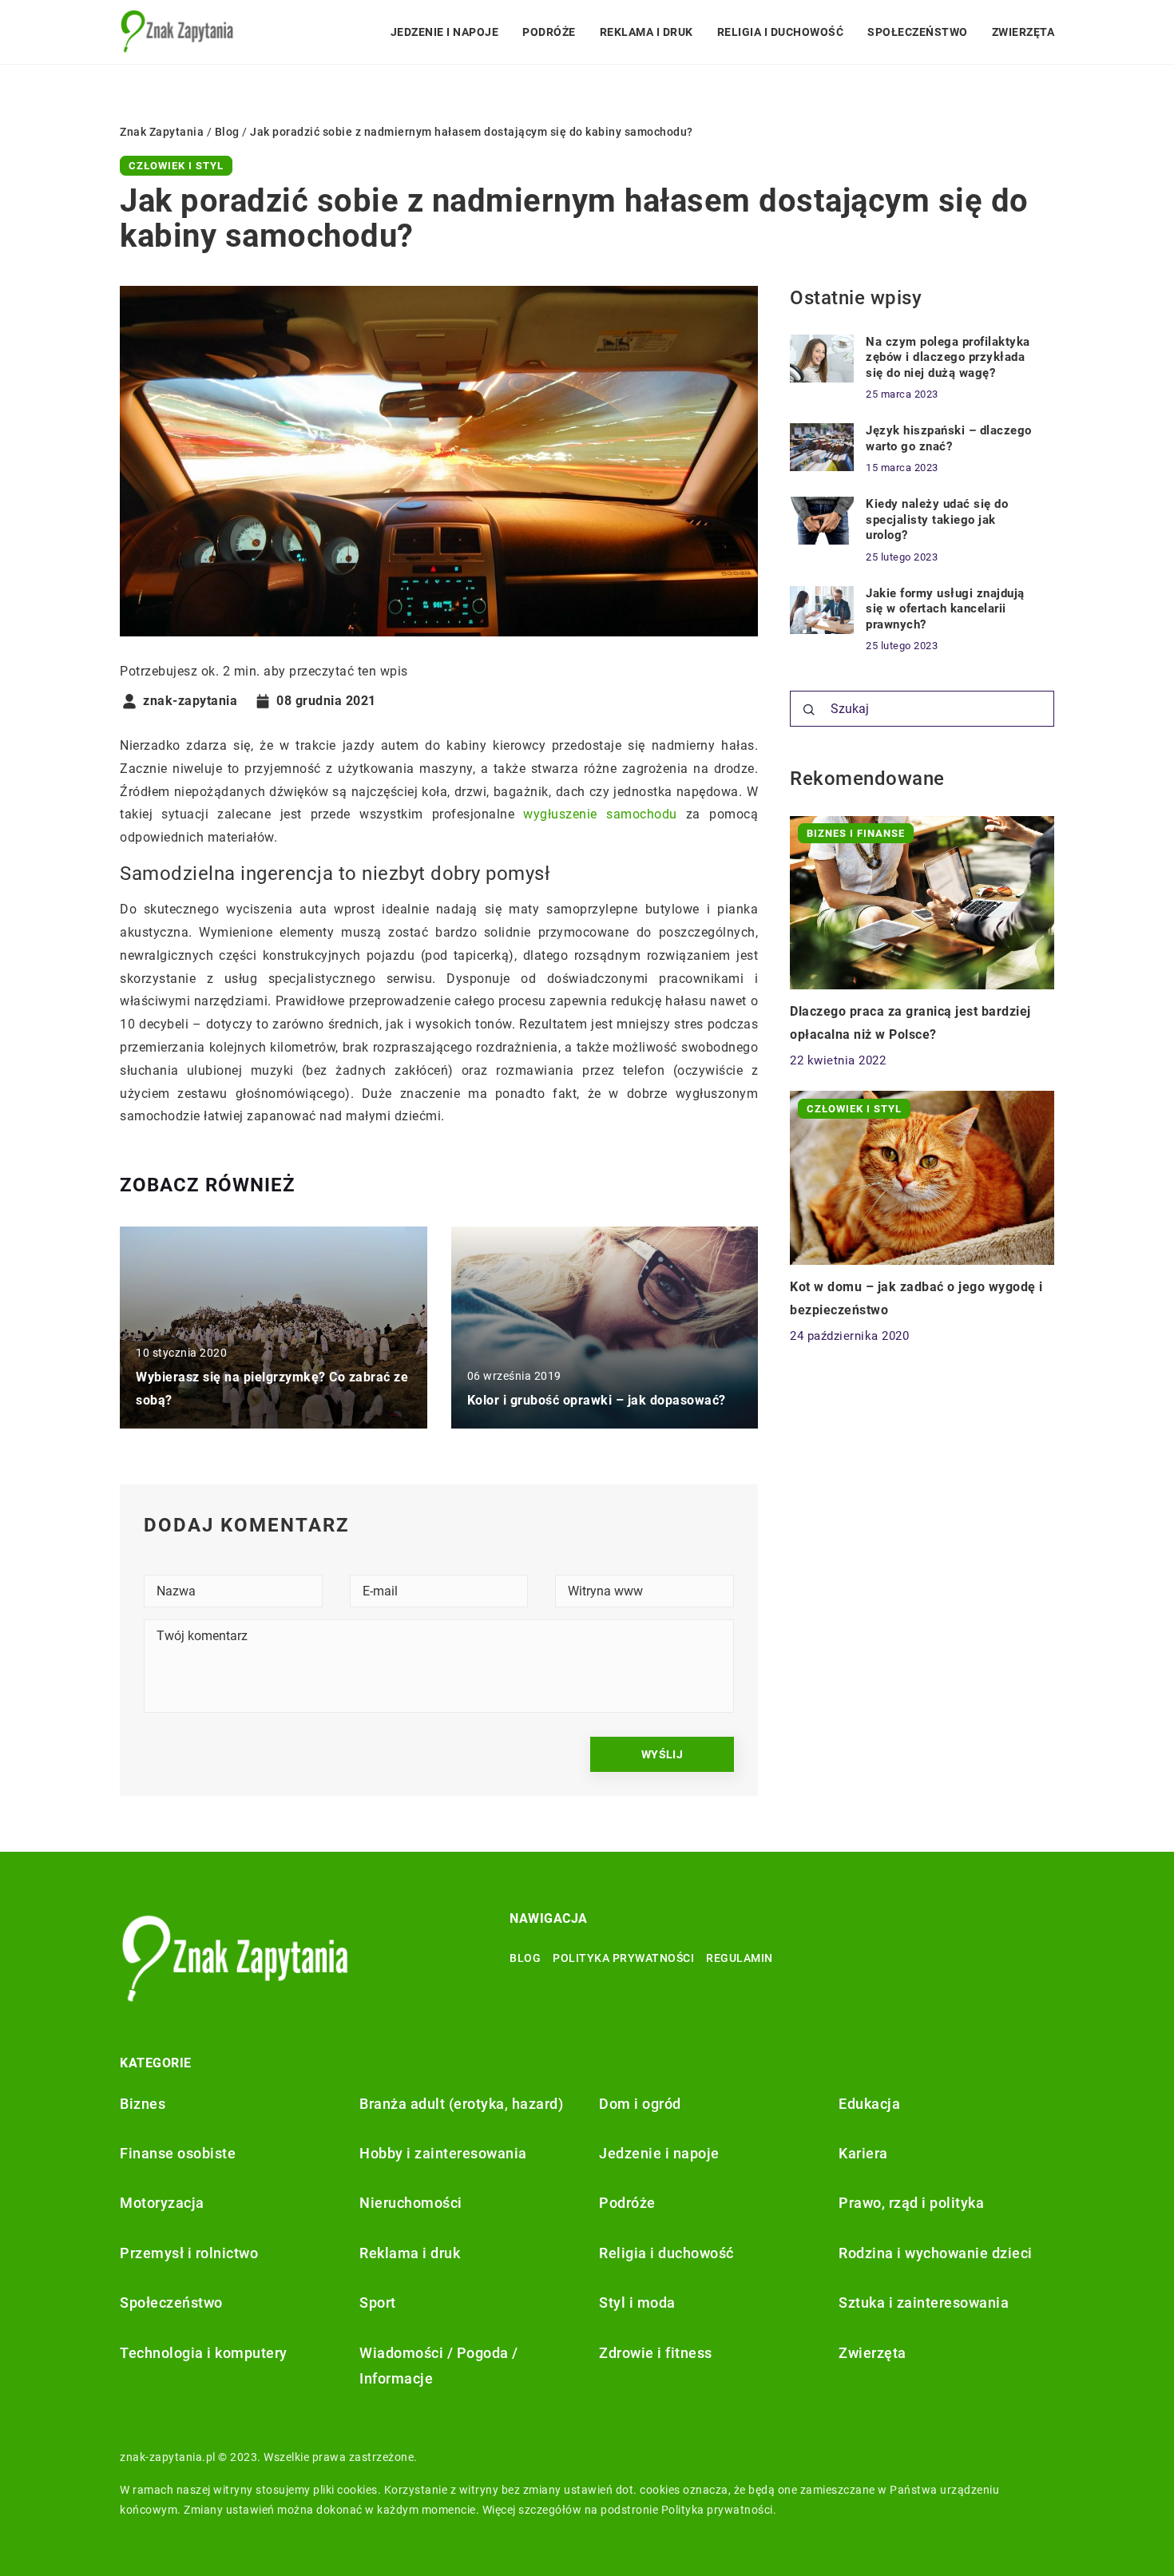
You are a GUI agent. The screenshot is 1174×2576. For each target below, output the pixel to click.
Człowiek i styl (176, 166)
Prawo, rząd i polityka (911, 2203)
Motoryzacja (162, 2203)
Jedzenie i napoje (445, 32)
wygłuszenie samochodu (600, 814)
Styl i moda (637, 2303)
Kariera (863, 2153)
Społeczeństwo (918, 32)
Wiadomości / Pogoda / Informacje (439, 2366)
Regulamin (740, 1958)
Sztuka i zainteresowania (924, 2303)
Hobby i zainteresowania (443, 2153)
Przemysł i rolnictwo (189, 2253)
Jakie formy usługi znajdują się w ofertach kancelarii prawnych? (945, 609)
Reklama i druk (646, 32)
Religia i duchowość (781, 32)
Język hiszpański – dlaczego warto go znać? (949, 438)
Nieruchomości (411, 2203)
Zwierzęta (1023, 32)
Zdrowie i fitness (656, 2353)
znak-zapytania (190, 701)
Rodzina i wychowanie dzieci (936, 2253)
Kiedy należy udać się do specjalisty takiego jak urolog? (937, 519)
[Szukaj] (809, 710)
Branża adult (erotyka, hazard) (461, 2104)
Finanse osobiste (178, 2153)
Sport (378, 2303)
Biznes (143, 2104)
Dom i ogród (640, 2104)
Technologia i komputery (204, 2353)
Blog (525, 1958)
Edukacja (869, 2104)
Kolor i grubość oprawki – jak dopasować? (597, 1400)
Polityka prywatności (623, 1958)
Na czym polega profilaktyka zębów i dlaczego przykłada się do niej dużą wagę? (948, 357)
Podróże (549, 32)
